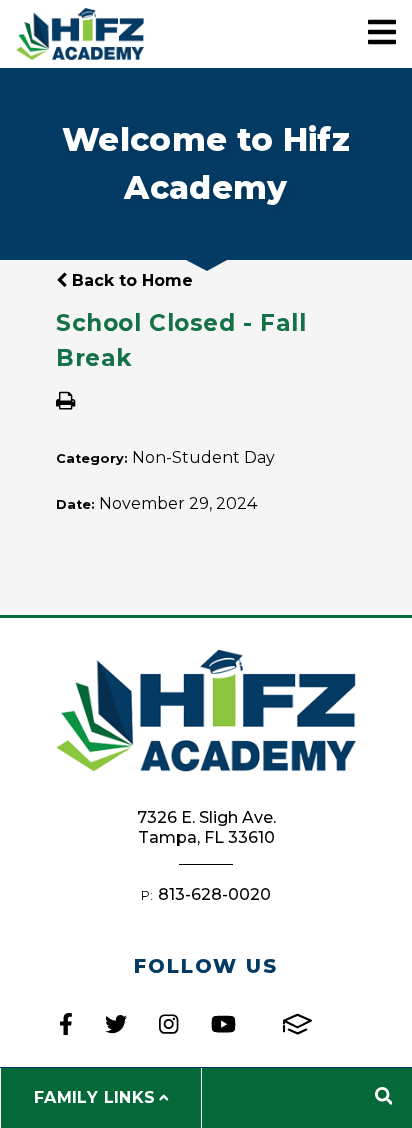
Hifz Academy (80, 34)
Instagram (168, 1024)
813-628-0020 (214, 894)
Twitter (116, 1024)
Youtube (223, 1024)
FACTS (297, 1024)
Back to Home (130, 280)
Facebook (66, 1024)
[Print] (65, 402)
